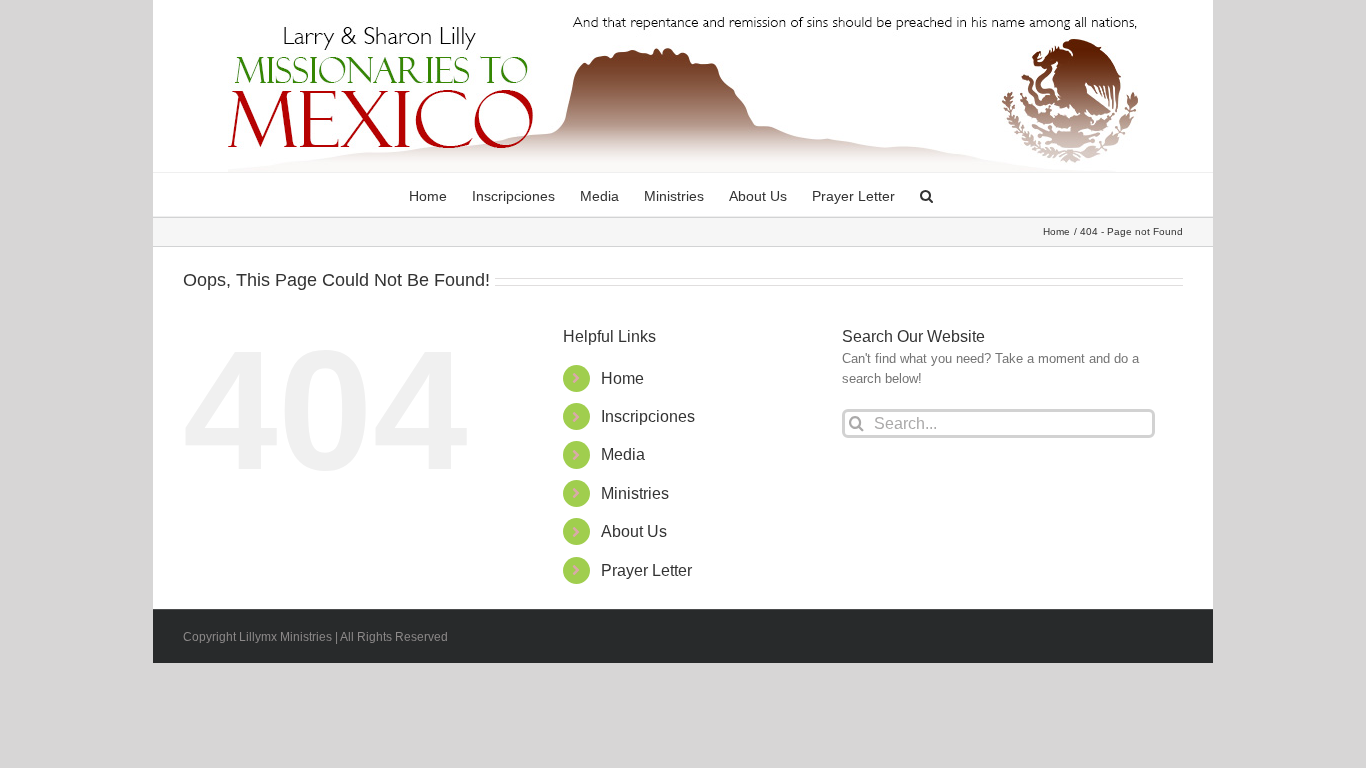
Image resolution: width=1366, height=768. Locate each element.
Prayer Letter (646, 570)
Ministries (635, 493)
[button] (926, 194)
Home (622, 378)
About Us (634, 531)
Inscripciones (648, 416)
